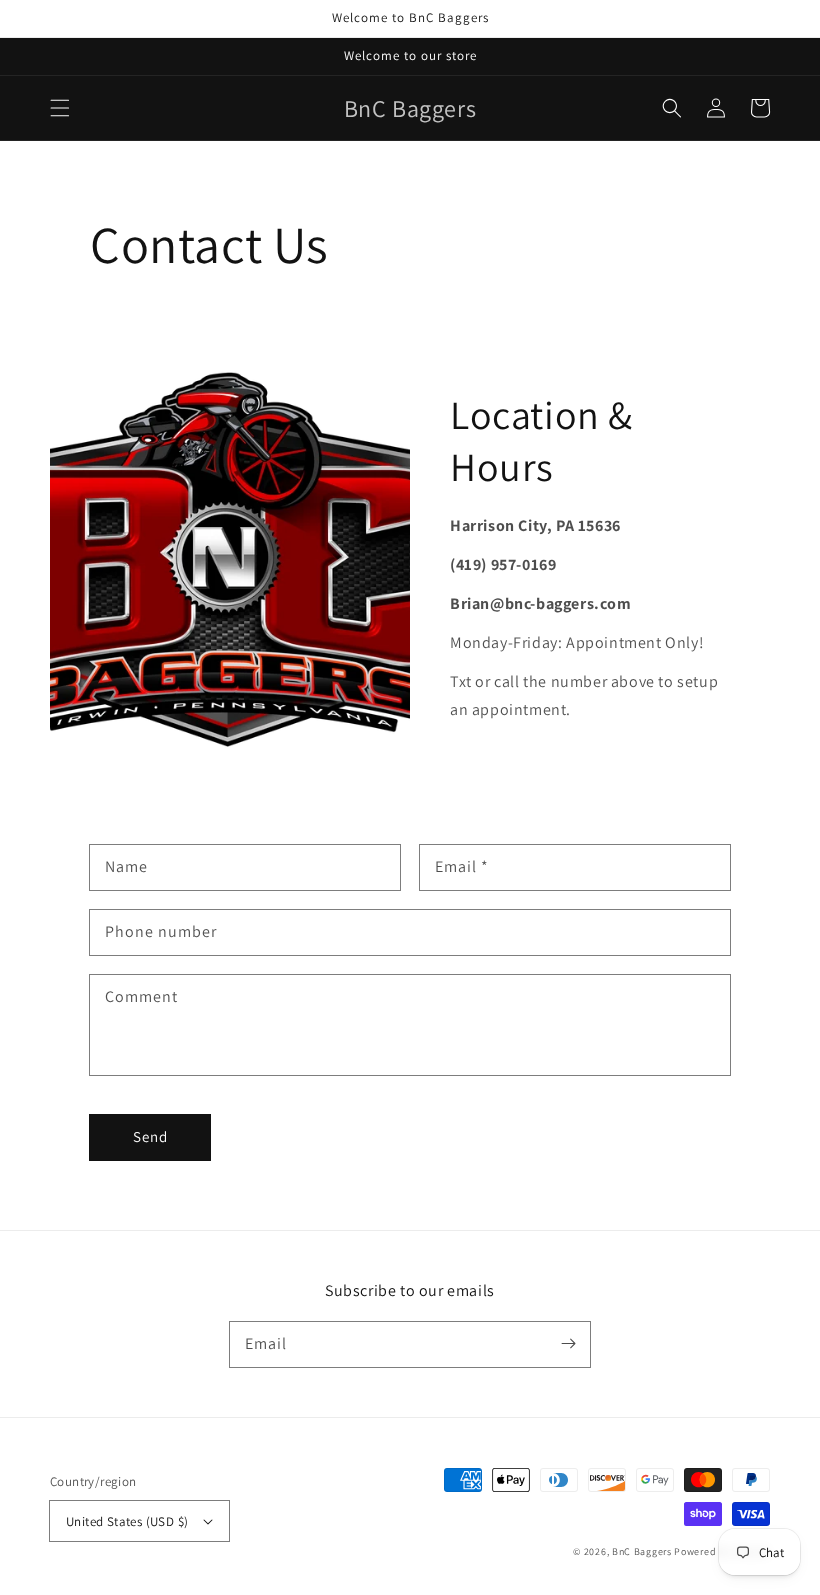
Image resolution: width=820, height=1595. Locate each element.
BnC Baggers (642, 1551)
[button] (60, 108)
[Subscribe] (568, 1344)
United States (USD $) (127, 1521)
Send (150, 1136)
